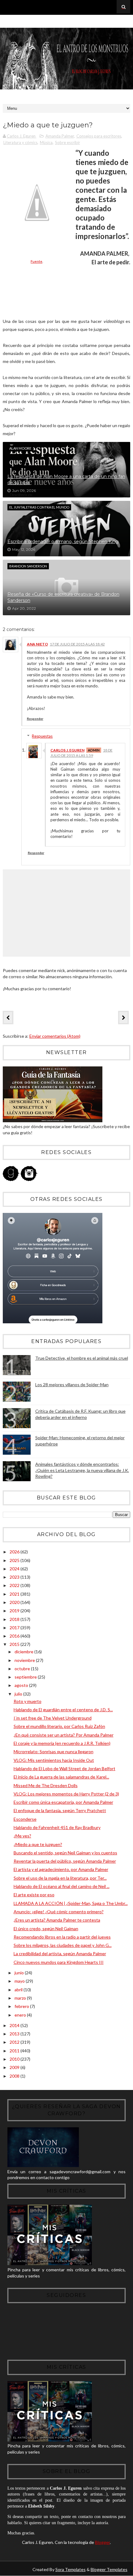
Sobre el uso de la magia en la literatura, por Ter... (60, 1878)
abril (19, 1990)
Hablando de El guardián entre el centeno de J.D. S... (63, 1710)
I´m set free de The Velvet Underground (53, 1718)
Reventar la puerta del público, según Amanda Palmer (65, 1861)
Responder (35, 719)
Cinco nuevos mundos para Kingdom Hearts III (59, 1962)
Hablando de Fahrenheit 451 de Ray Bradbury (57, 1827)
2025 (15, 1560)
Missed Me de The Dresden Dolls (46, 1785)
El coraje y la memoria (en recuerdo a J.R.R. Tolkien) (62, 1743)
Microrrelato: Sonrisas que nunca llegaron (54, 1752)
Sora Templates (71, 2569)
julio (19, 1694)
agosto (22, 1685)
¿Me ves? (22, 1836)
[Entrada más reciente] (8, 1017)
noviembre (25, 1660)
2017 (15, 1628)
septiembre (26, 1677)
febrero (22, 2006)
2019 (15, 1611)
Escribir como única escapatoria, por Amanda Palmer (63, 1802)
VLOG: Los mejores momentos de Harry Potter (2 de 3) (66, 1794)
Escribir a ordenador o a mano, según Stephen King (63, 542)
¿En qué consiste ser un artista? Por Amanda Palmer (64, 1735)
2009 (15, 2067)
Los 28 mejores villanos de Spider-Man (72, 1385)
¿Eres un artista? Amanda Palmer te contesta (57, 1920)
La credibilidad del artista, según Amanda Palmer (60, 1954)
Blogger (102, 2542)
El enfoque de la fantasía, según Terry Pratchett (60, 1810)
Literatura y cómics (20, 142)
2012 (15, 2042)
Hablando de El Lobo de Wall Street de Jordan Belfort (64, 1768)
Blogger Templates (109, 2569)
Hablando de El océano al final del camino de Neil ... (62, 1886)
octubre (23, 1669)
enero (21, 2015)
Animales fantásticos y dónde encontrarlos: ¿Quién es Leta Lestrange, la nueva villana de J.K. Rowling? (82, 1470)
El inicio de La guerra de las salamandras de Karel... (61, 1777)
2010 (15, 2059)
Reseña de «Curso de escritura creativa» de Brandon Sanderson (63, 597)
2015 (15, 1644)
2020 (15, 1602)
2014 (15, 2025)
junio (20, 1973)
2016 (15, 1636)
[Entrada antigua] (123, 1017)
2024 (15, 1569)
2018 (15, 1619)
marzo (21, 1998)
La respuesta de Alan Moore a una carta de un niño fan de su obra (66, 480)
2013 (15, 2034)
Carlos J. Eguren (67, 750)
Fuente (36, 261)
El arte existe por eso (34, 1895)
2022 (15, 1585)
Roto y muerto (28, 1701)
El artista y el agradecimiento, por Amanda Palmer (61, 1869)
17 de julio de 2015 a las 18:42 (77, 644)
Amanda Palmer (60, 136)
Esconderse (25, 1819)
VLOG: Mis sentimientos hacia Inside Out (54, 1760)
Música (46, 142)
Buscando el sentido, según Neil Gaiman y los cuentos (65, 1853)
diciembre (24, 1652)
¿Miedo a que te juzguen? (38, 1844)
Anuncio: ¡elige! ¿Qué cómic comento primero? (59, 1912)
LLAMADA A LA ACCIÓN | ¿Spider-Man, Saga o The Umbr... (71, 1903)
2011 (15, 2051)
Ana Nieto (37, 644)
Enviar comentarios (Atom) (55, 1036)
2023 (15, 1577)
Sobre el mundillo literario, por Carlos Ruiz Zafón (59, 1726)
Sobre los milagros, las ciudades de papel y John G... (63, 1945)
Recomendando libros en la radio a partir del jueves (62, 1937)
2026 (15, 1552)
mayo (20, 1981)
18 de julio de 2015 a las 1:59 (82, 753)
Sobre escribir (68, 142)
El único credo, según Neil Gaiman (46, 1929)
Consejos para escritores (99, 136)
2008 (15, 2076)
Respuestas (42, 736)
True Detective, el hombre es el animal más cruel (82, 1358)
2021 (15, 1594)
